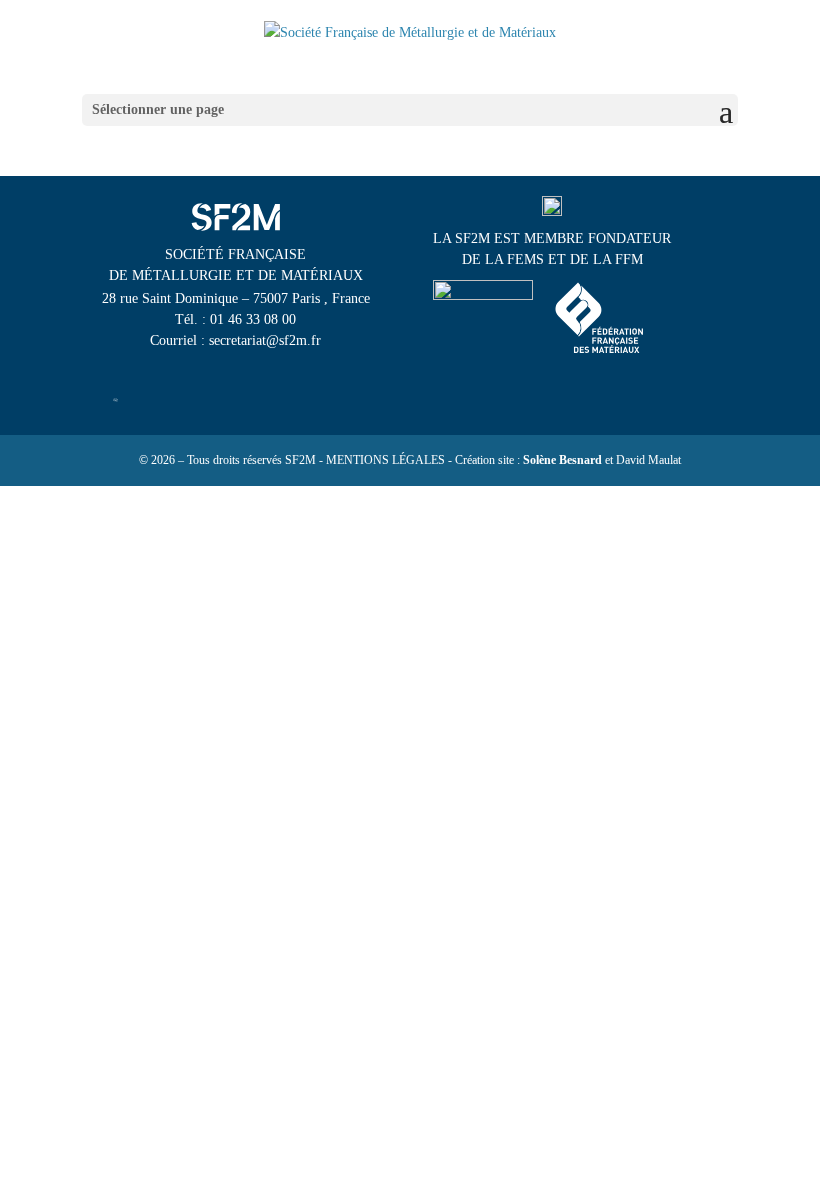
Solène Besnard (562, 460)
